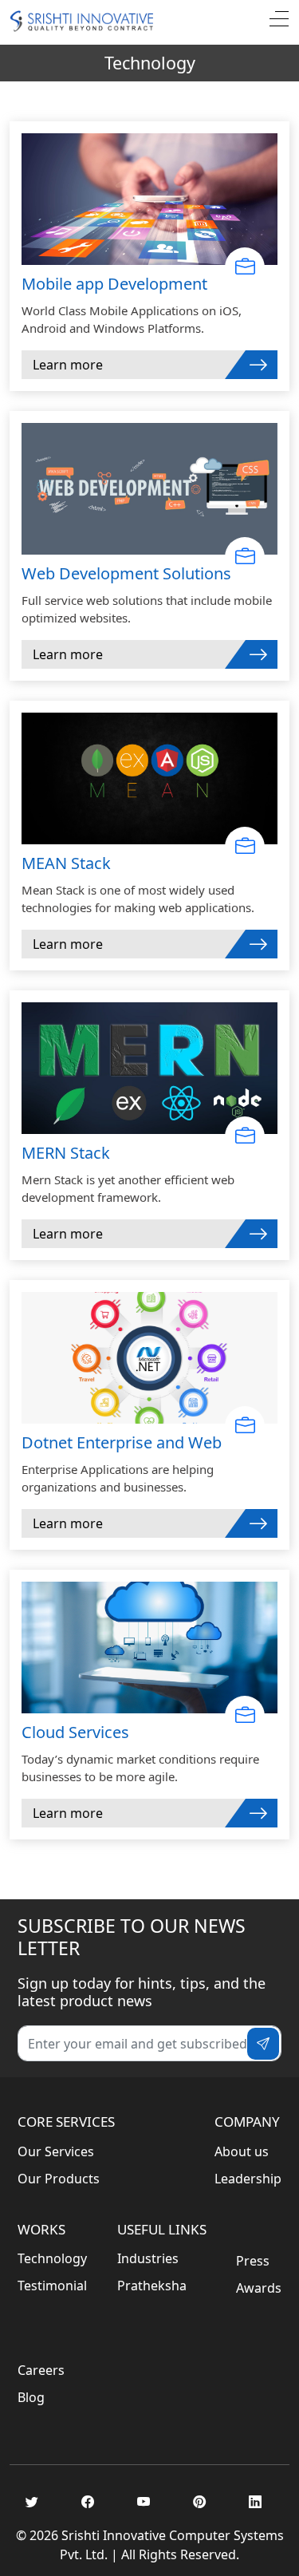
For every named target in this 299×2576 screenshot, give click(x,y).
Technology (52, 2258)
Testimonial (52, 2286)
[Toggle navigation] (279, 21)
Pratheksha (152, 2286)
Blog (31, 2397)
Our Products (59, 2179)
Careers (41, 2370)
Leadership (248, 2179)
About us (242, 2151)
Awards (259, 2288)
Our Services (56, 2151)
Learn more (68, 365)
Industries (148, 2258)
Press (253, 2261)
